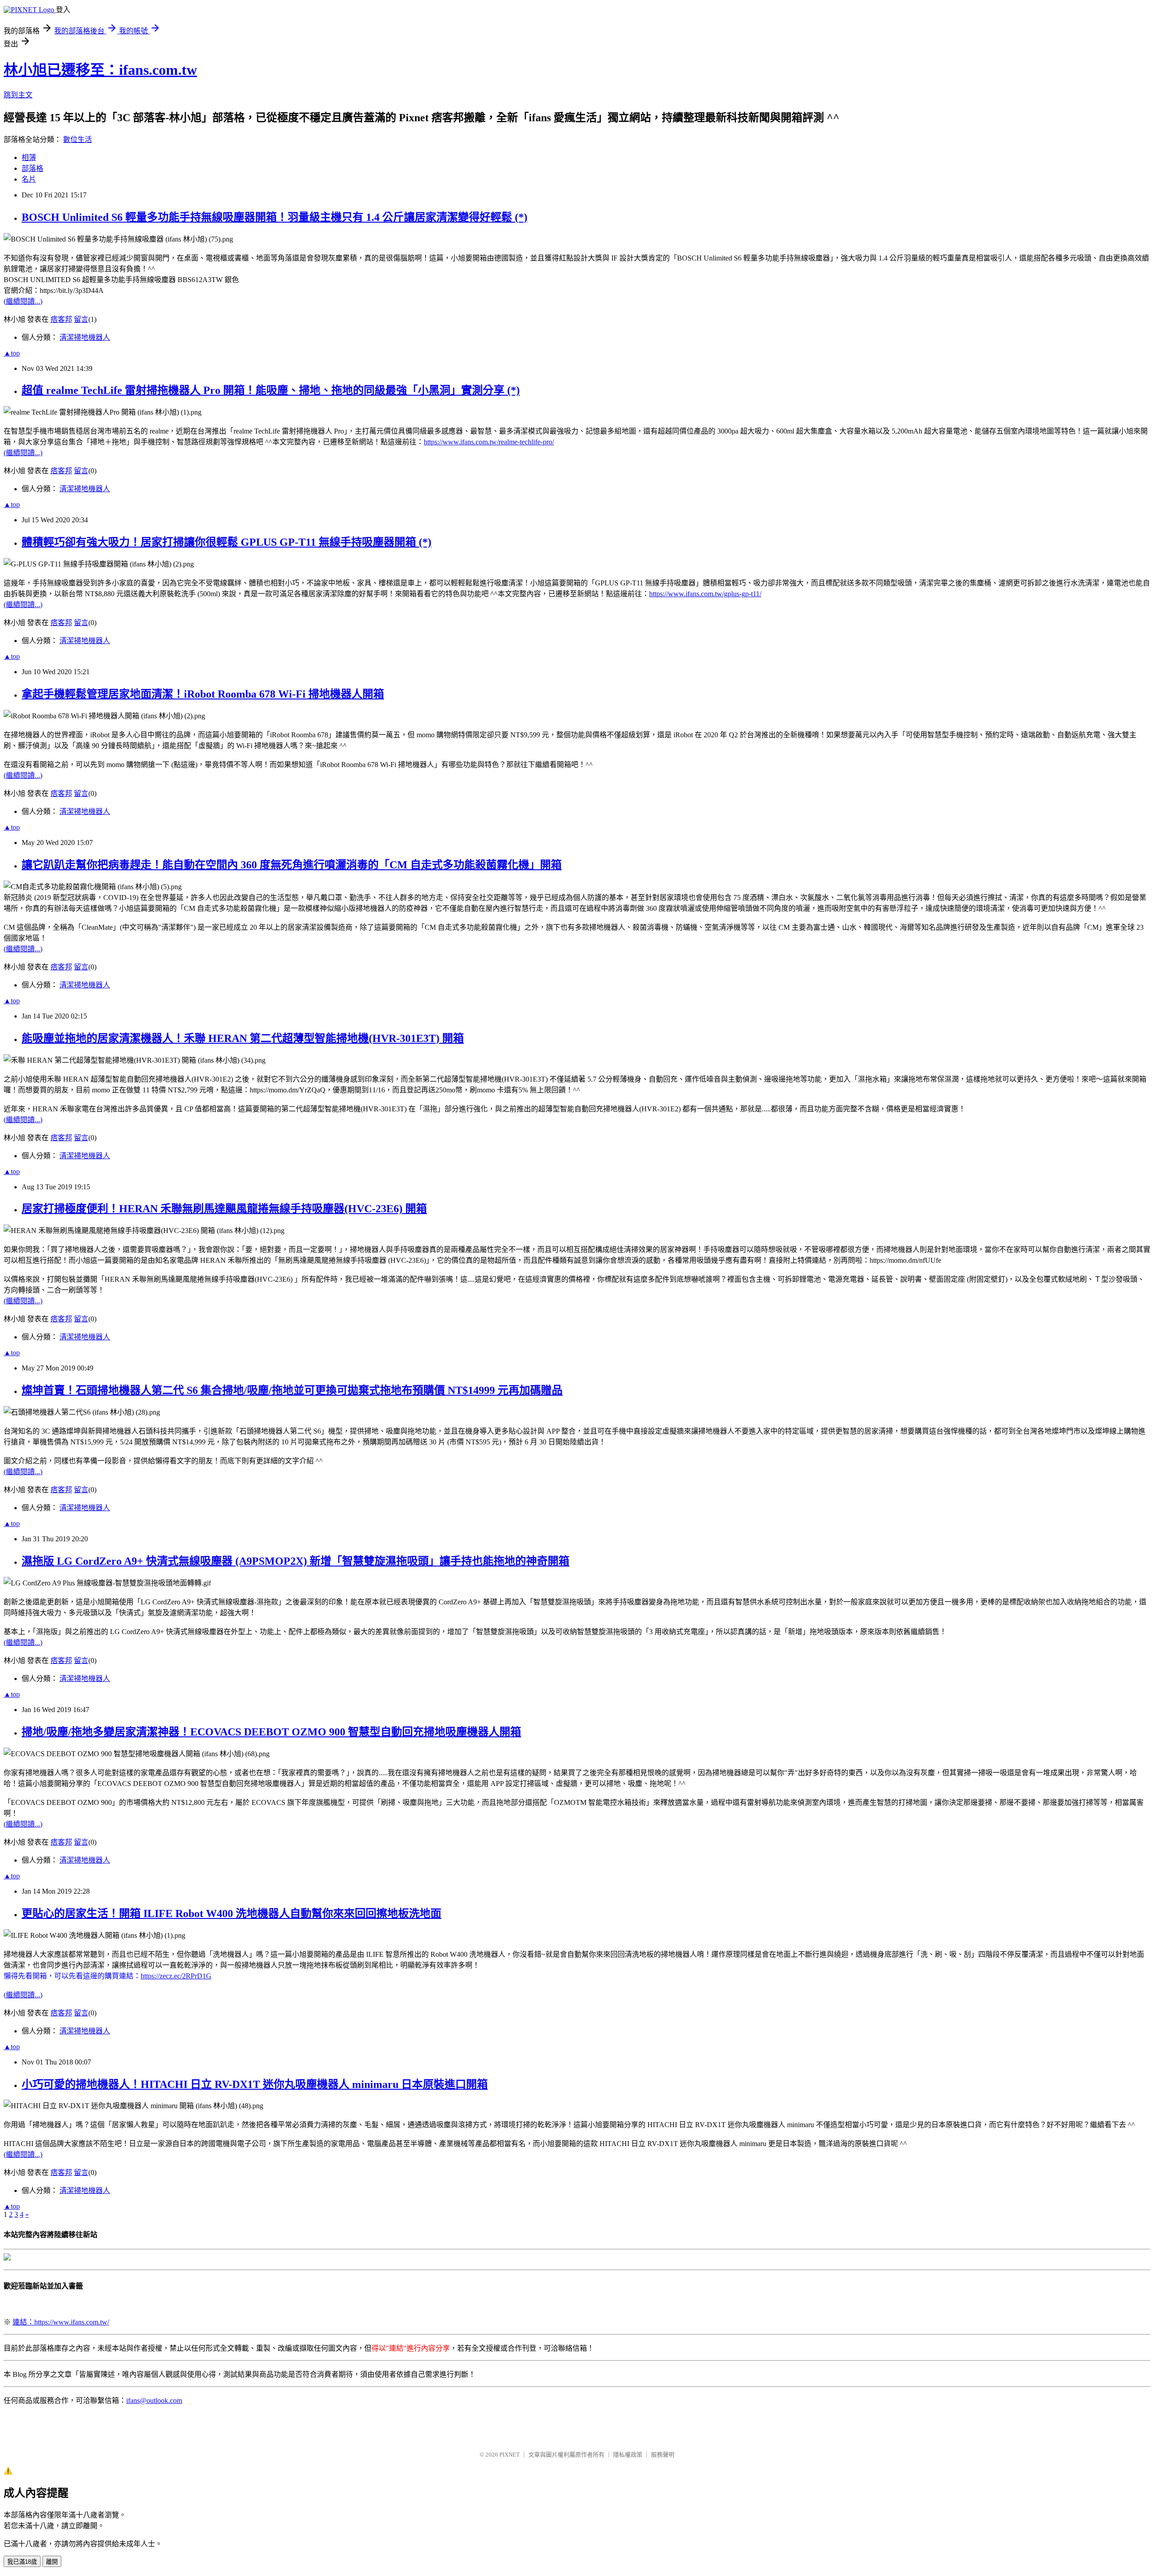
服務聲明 (663, 2455)
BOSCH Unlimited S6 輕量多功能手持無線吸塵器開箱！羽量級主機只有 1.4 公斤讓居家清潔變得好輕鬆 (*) (275, 217)
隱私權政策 (628, 2455)
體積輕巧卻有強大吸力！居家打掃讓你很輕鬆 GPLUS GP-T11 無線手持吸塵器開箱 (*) (227, 542)
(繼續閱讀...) (23, 301)
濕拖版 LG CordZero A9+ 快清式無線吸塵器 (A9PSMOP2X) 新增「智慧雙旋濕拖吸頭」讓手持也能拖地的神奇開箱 (295, 1561)
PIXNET (510, 2455)
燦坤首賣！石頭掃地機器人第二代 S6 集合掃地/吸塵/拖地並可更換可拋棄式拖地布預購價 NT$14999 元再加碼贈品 (292, 1390)
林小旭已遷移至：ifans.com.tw (100, 70)
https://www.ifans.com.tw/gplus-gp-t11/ (705, 594)
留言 (81, 319)
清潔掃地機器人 (85, 337)
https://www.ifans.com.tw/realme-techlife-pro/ (489, 442)
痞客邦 (61, 319)
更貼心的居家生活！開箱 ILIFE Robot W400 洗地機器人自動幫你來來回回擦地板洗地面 (231, 1914)
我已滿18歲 (22, 2562)
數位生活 (78, 139)
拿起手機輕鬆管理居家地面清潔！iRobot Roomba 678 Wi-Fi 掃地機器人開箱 (203, 694)
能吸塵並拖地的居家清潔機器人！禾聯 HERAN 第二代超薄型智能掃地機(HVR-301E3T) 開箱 (243, 1038)
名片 (29, 179)
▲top (12, 353)
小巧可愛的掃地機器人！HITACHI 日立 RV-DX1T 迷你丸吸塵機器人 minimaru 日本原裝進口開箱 (255, 2084)
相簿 (29, 158)
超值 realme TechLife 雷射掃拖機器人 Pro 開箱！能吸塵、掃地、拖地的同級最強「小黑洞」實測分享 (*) (271, 390)
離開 (52, 2562)
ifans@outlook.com (154, 2400)
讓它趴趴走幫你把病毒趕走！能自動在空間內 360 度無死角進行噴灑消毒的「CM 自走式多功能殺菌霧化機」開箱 (292, 865)
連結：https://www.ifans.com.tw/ (61, 2322)
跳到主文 (18, 95)
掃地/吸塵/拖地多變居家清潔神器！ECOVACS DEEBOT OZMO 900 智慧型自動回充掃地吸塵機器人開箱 (271, 1732)
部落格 (32, 168)
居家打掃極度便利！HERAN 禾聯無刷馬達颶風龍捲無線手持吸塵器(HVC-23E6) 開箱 (224, 1209)
